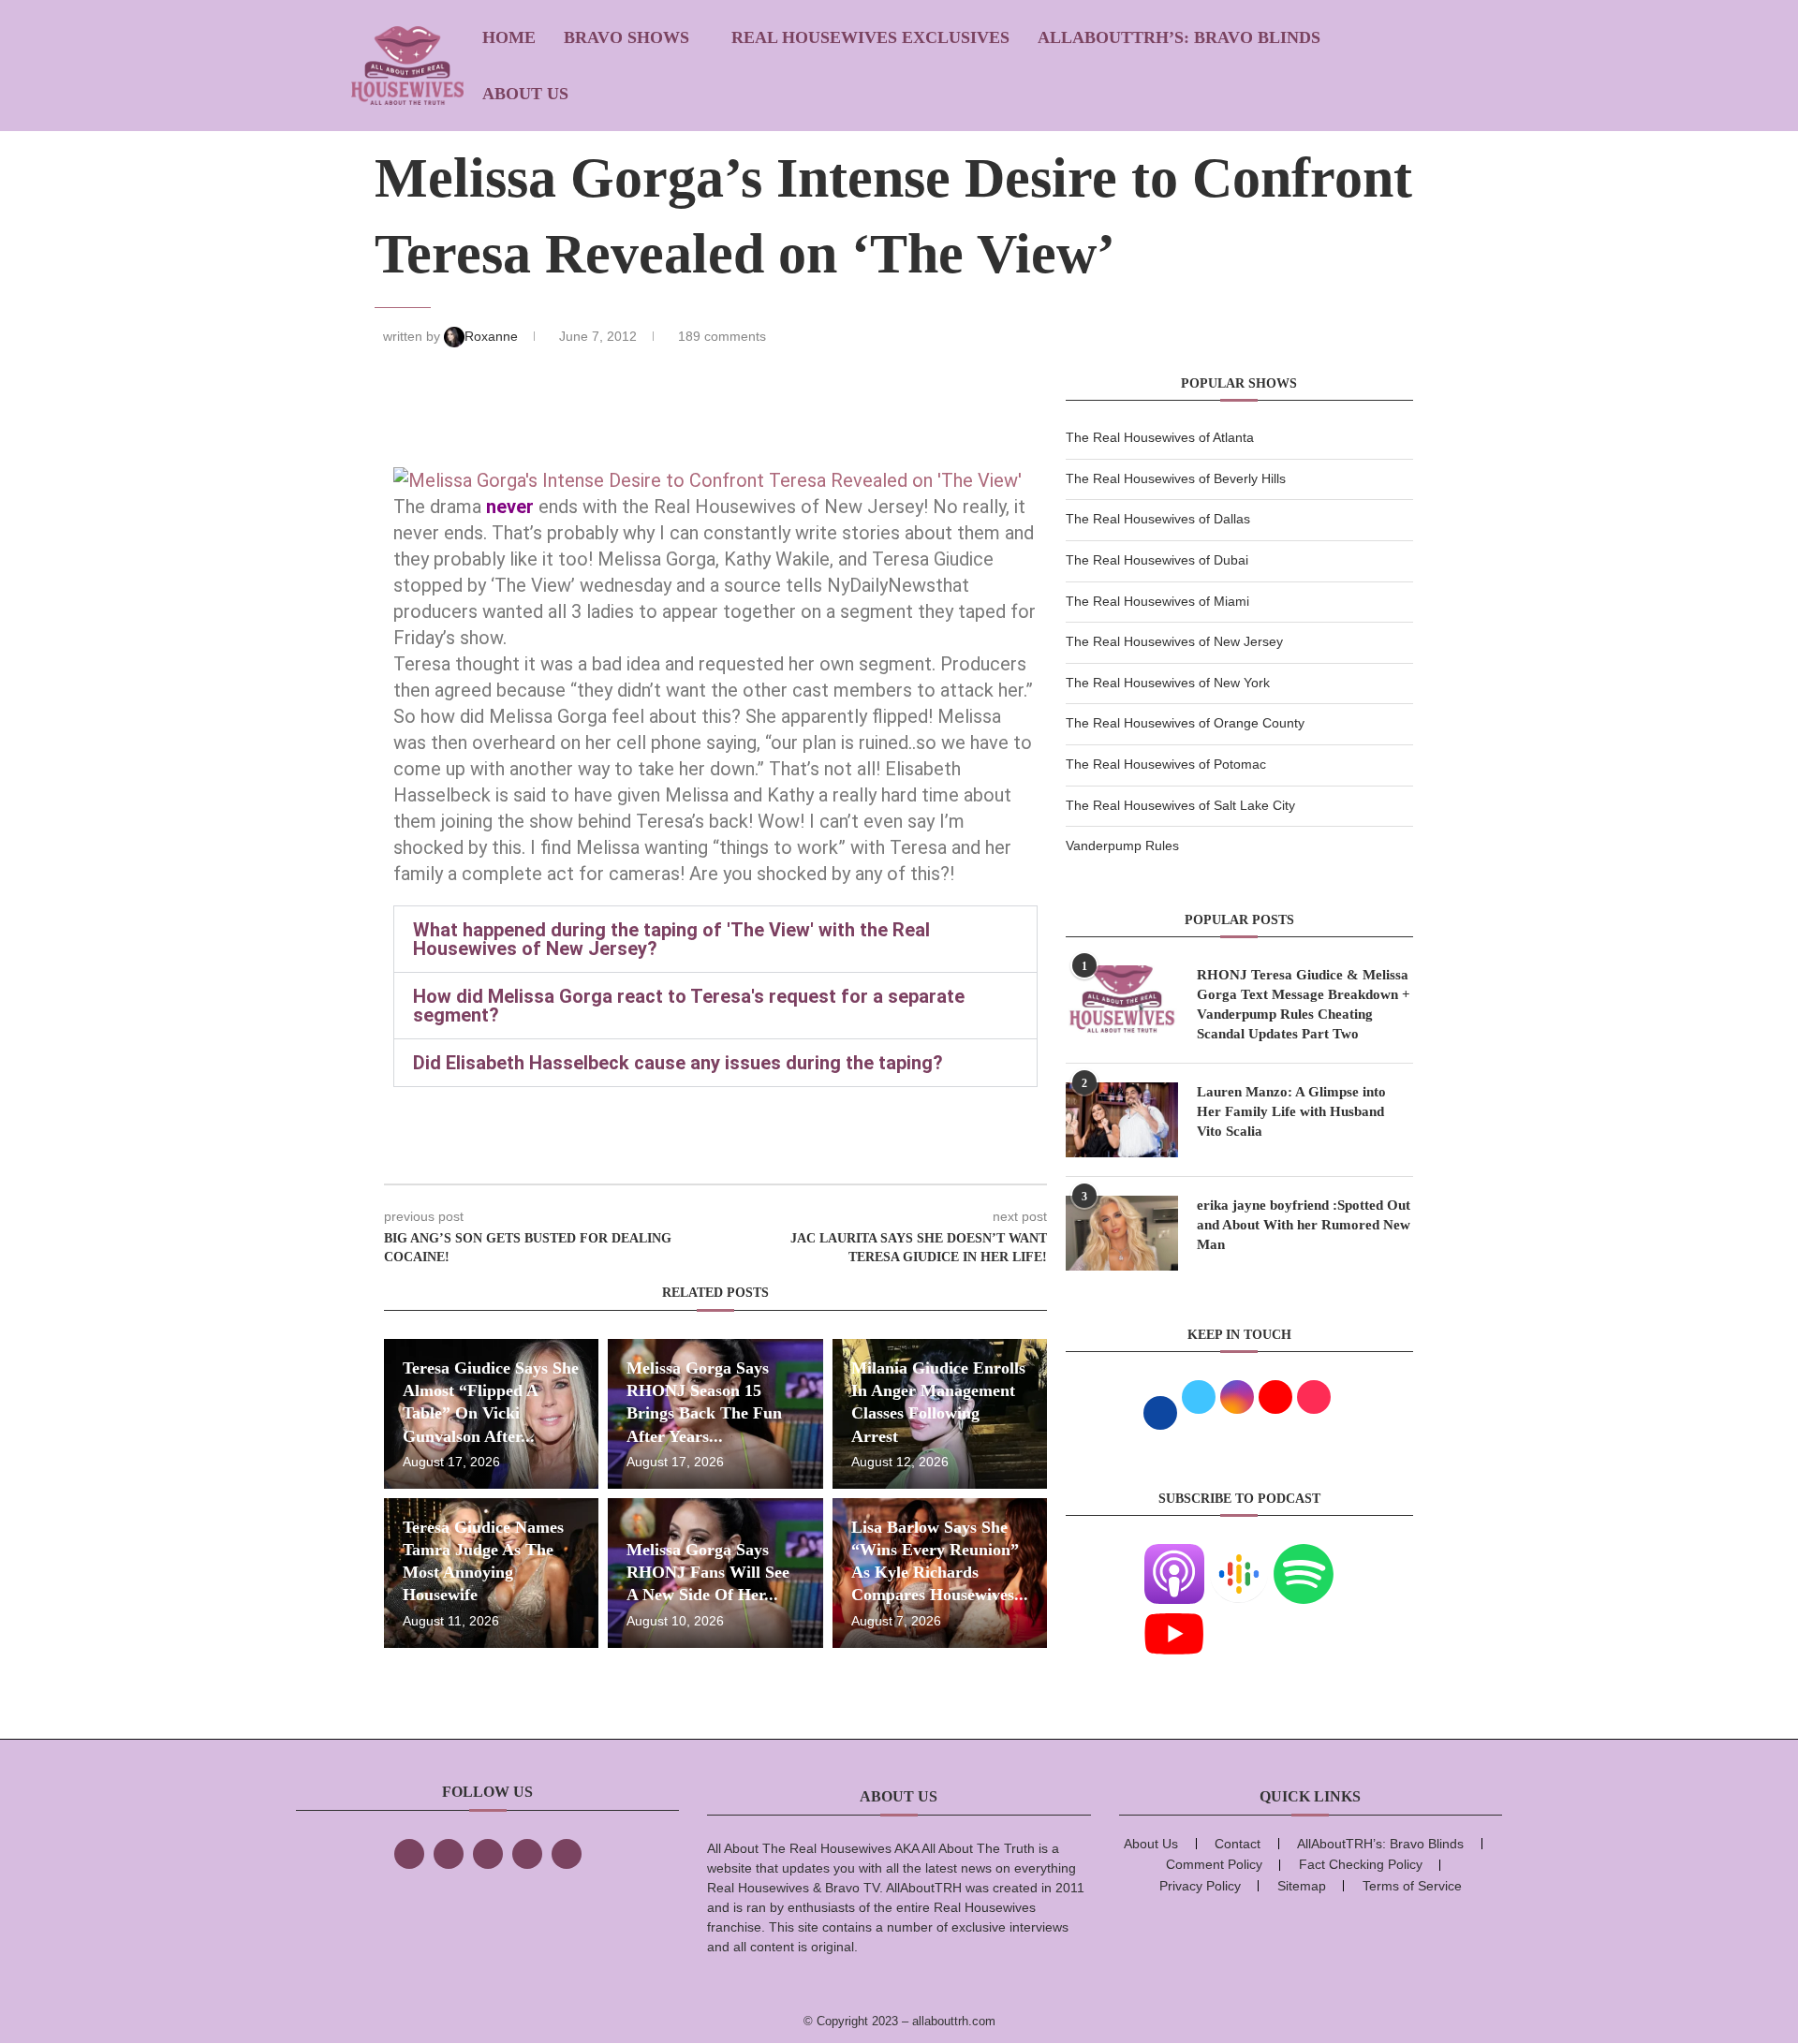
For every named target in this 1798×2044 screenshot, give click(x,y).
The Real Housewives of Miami (1157, 601)
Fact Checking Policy (1361, 1864)
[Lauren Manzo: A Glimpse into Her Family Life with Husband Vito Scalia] (1122, 1120)
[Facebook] (409, 1854)
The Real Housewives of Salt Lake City (1180, 805)
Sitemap (1302, 1886)
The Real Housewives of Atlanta (1160, 437)
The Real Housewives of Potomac (1166, 764)
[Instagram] (488, 1854)
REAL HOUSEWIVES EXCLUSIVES (870, 37)
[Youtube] (1174, 1615)
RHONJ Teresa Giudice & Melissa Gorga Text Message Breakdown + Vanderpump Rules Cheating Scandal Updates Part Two (1304, 1004)
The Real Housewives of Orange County (1185, 723)
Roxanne (493, 336)
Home (509, 37)
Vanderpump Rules (1122, 846)
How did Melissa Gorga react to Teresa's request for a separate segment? (689, 1006)
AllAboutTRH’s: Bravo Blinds (1179, 37)
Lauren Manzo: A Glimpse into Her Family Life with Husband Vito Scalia (1291, 1111)
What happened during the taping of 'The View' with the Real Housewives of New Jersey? (671, 939)
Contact (1238, 1844)
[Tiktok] (527, 1854)
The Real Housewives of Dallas (1158, 519)
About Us (525, 94)
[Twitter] (449, 1854)
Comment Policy (1214, 1864)
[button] (715, 939)
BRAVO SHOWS (626, 37)
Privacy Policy (1200, 1886)
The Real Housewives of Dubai (1157, 560)
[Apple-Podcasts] (1174, 1555)
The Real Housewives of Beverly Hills (1176, 478)
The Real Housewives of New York (1168, 683)
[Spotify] (1304, 1555)
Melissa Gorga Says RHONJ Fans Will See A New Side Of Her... (708, 1573)
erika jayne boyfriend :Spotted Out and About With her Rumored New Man (1304, 1225)
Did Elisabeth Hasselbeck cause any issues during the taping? (678, 1063)
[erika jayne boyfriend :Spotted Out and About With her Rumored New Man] (1122, 1233)
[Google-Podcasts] (1239, 1555)
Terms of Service (1412, 1886)
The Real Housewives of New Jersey (1174, 641)
